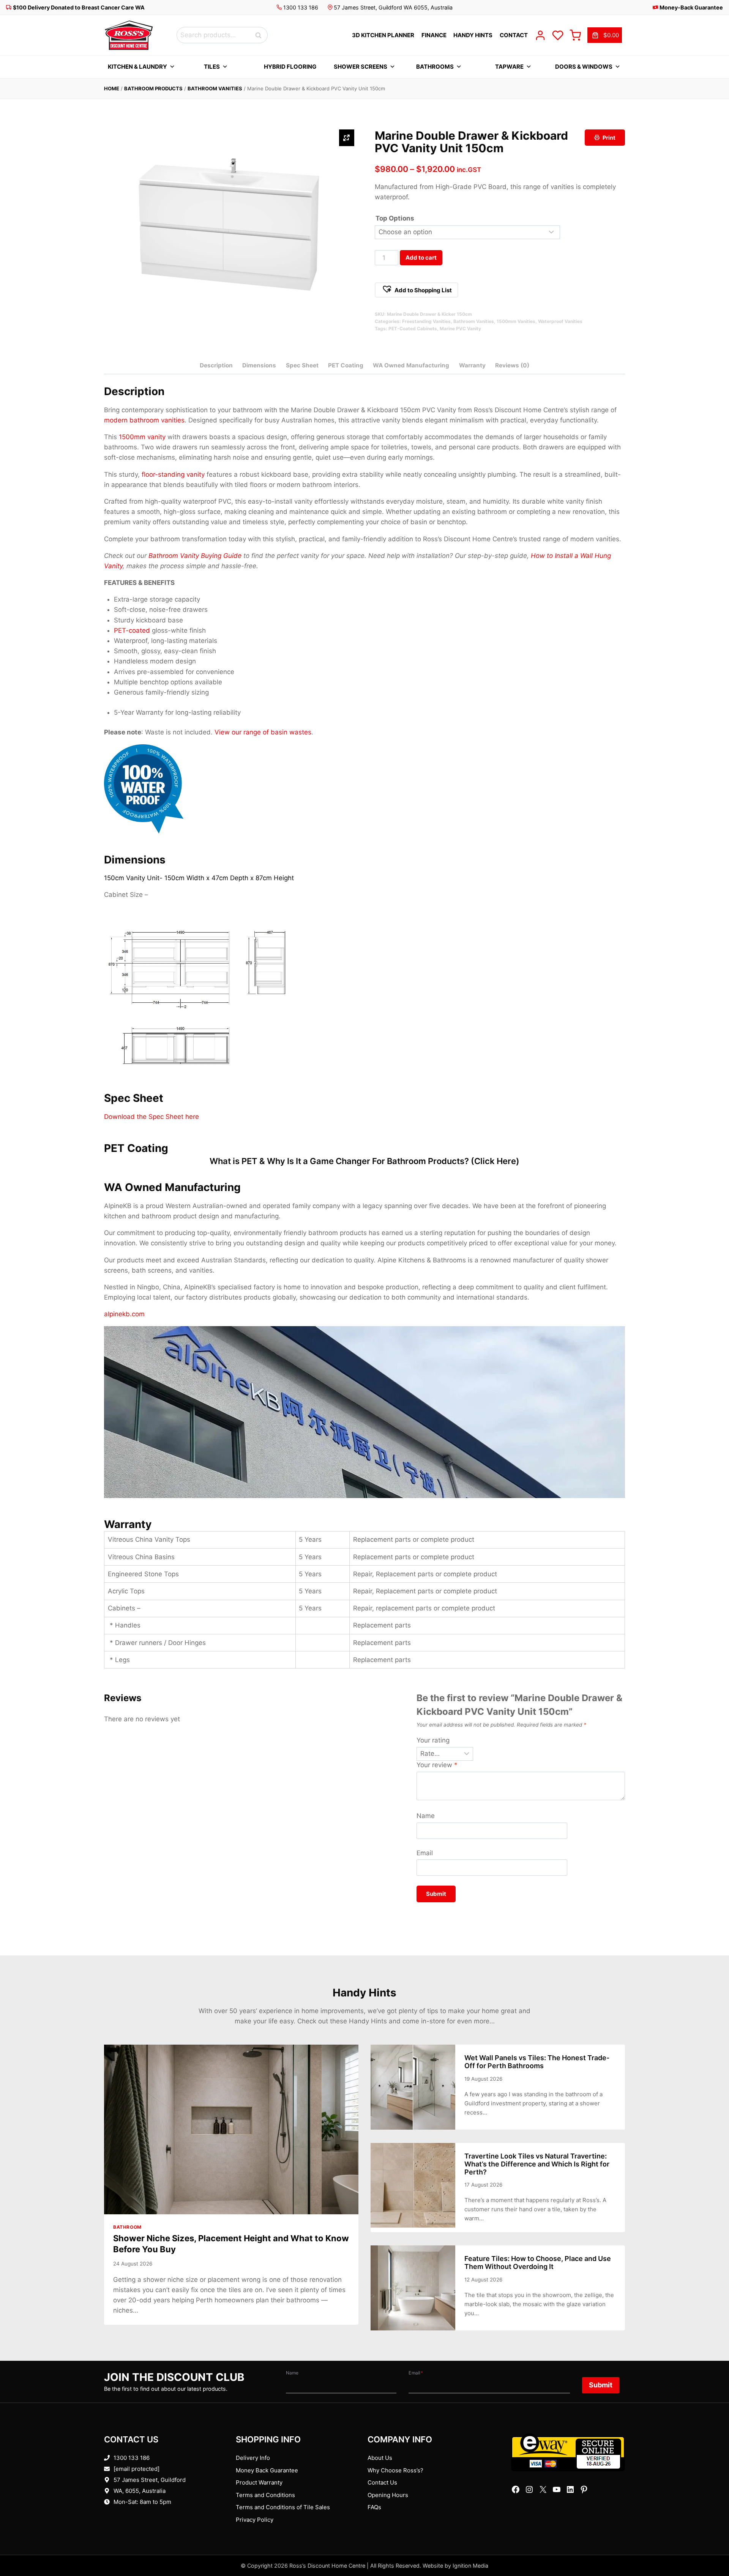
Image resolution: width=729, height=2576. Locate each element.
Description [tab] (216, 365)
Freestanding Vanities (426, 321)
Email (425, 1853)
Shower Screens (361, 67)
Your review (437, 1765)
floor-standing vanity (173, 474)
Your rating (433, 1740)
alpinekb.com (124, 1314)
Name (426, 1816)
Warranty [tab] (472, 365)
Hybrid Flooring (290, 67)
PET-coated (132, 630)
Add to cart (421, 258)
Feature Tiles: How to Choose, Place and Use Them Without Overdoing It (538, 2262)
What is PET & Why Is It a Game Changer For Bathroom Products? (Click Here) (364, 1161)
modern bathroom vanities (144, 420)
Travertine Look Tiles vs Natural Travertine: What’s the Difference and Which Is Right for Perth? (537, 2164)
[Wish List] (558, 35)
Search (260, 35)
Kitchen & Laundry (137, 67)
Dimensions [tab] (259, 365)
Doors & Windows (584, 67)
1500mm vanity (142, 437)
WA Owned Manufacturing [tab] (411, 365)
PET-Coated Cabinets (413, 328)
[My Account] (540, 35)
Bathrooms (435, 67)
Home (112, 88)
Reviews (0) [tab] (512, 365)
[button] (417, 290)
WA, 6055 (126, 2491)
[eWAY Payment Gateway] (568, 2452)
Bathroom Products (153, 88)
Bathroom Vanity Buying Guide (195, 556)
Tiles (212, 67)
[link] (605, 35)
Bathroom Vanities (215, 88)
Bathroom (127, 2227)
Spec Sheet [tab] (302, 365)
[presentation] (231, 2129)
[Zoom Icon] (347, 138)
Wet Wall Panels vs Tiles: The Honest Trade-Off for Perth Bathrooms (537, 2062)
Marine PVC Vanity (460, 328)
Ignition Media (470, 2566)
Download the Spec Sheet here (151, 1117)
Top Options (395, 218)
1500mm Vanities (516, 321)
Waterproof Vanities (560, 321)
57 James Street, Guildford (150, 2480)
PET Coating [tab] (346, 365)
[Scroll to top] (711, 2547)
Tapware (509, 67)
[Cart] (575, 35)
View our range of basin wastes (263, 732)
